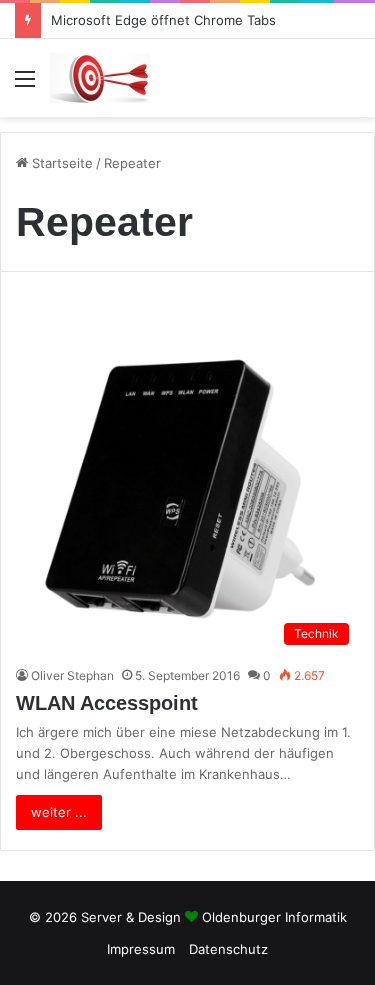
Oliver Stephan (72, 675)
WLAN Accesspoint (107, 703)
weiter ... (59, 812)
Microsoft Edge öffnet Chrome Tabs (163, 20)
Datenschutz (228, 949)
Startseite (60, 163)
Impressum (141, 949)
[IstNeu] (100, 78)
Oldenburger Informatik (274, 917)
